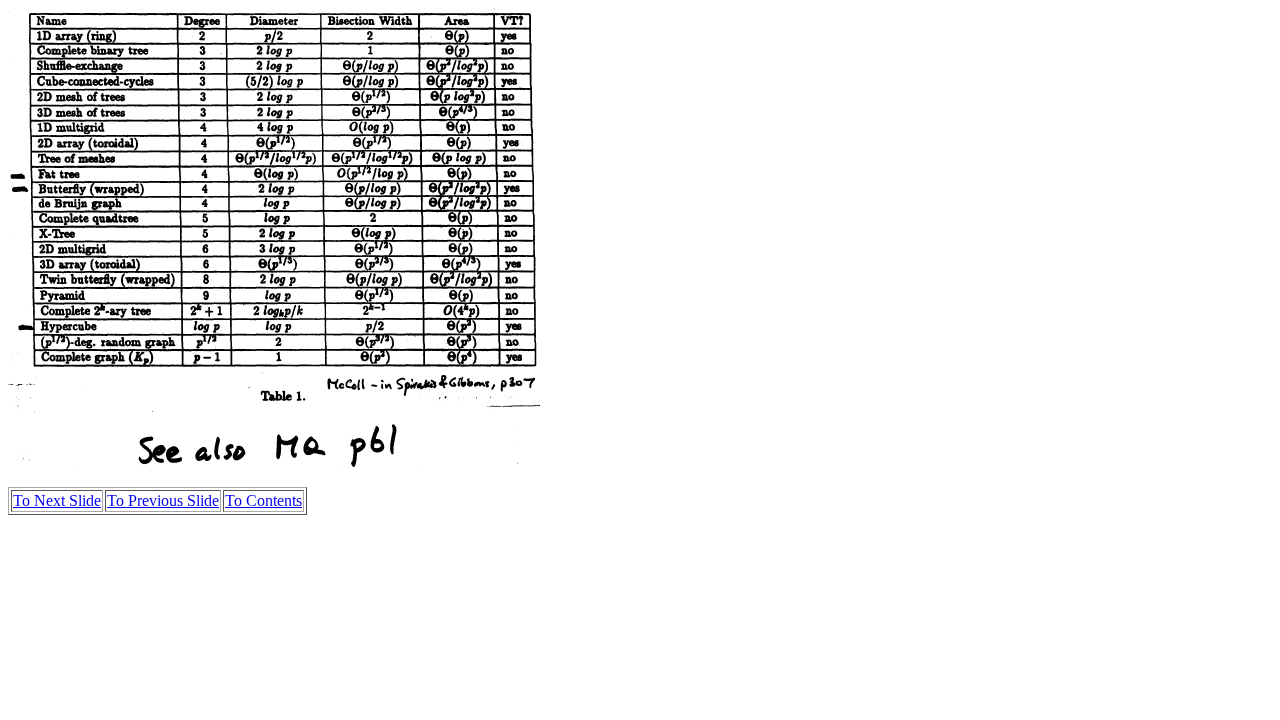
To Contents (263, 500)
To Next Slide (57, 500)
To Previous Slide (163, 500)
